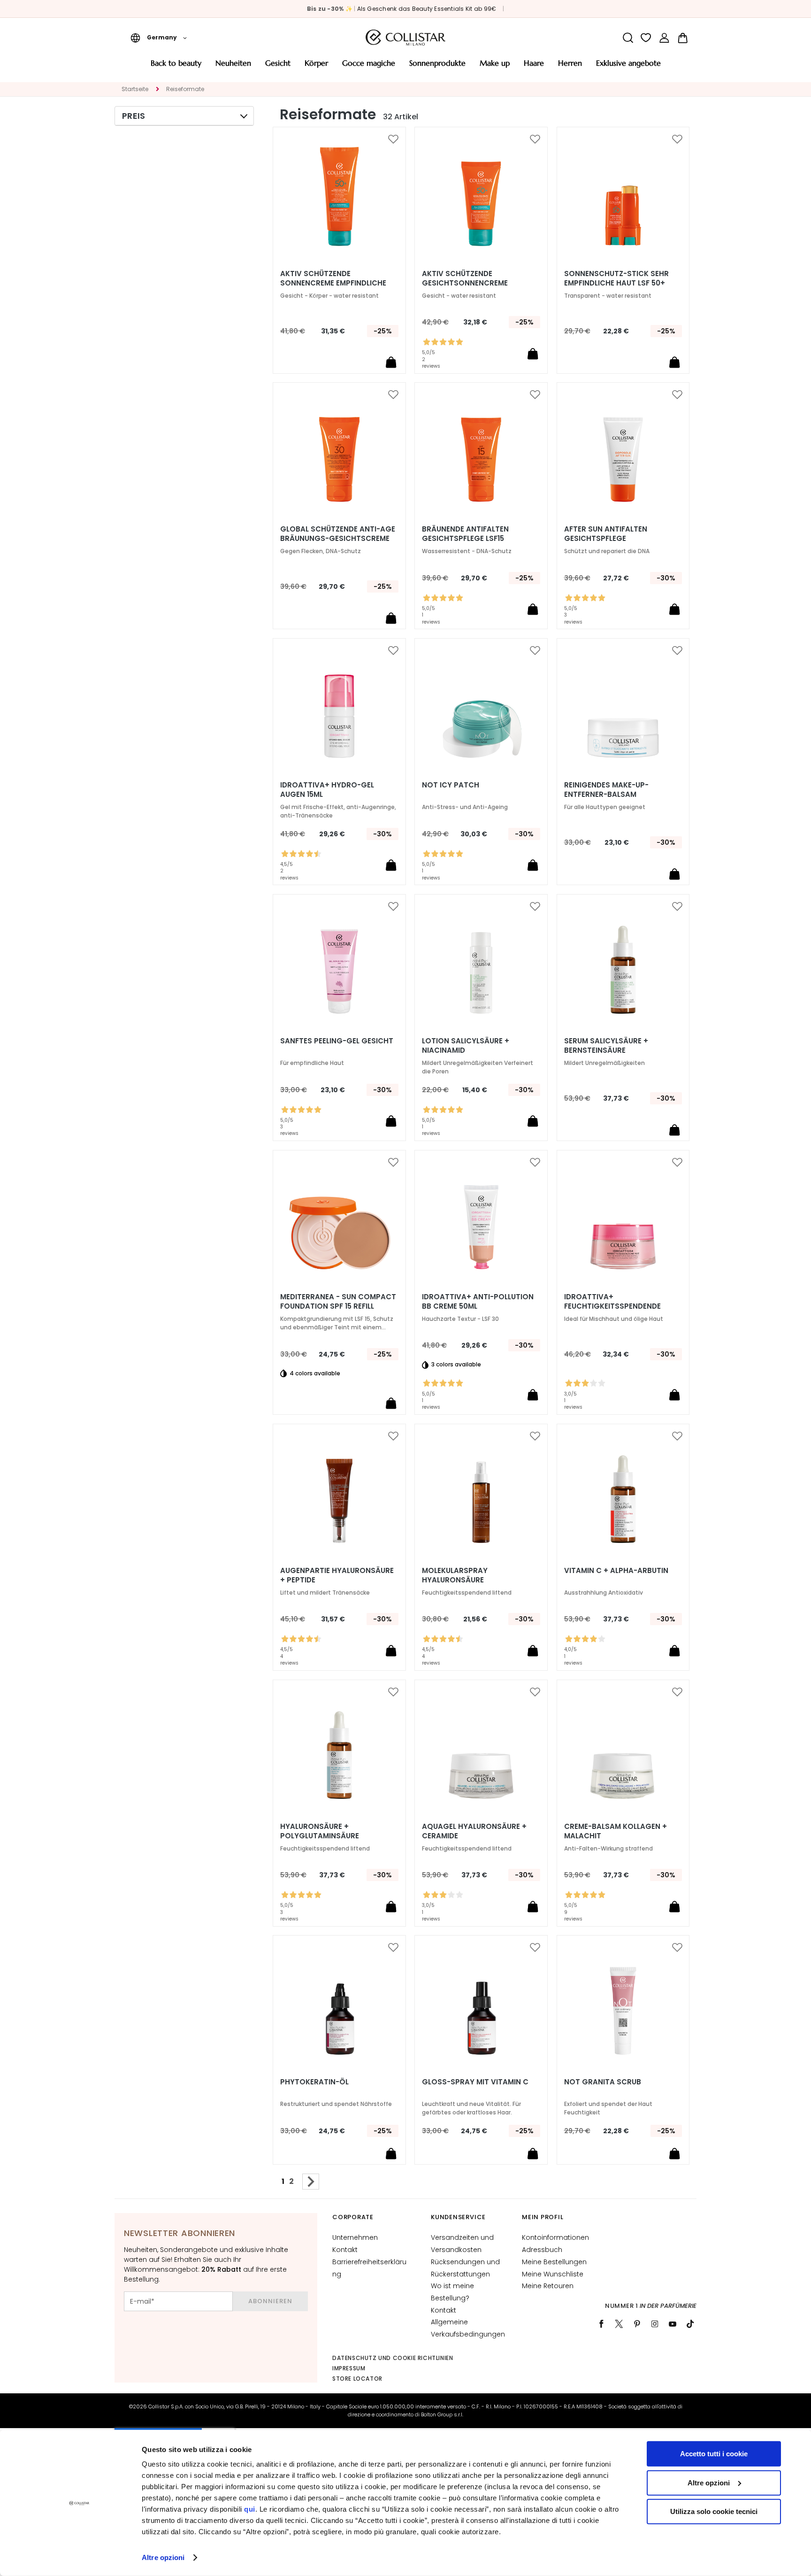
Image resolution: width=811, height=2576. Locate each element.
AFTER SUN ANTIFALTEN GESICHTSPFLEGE (606, 534)
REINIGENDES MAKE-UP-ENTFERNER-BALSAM (606, 790)
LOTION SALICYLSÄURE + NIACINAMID (466, 1046)
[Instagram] (655, 2324)
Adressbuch (542, 2250)
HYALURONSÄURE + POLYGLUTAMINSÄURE (320, 1831)
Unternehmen (355, 2237)
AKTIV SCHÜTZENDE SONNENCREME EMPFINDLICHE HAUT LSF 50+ (333, 283)
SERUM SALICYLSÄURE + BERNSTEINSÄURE (606, 1046)
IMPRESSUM (349, 2368)
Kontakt (345, 2250)
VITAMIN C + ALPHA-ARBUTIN (616, 1571)
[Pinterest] (637, 2324)
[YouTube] (673, 2324)
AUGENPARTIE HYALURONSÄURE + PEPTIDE (337, 1575)
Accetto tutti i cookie (714, 2454)
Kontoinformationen (555, 2237)
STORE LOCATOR (357, 2379)
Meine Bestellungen (554, 2262)
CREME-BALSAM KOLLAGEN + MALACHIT (616, 1831)
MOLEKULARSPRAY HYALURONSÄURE (455, 1575)
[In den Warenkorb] (391, 362)
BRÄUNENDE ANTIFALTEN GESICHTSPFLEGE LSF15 (465, 534)
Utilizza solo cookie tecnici (714, 2511)
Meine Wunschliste (553, 2274)
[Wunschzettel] (646, 38)
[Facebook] (601, 2324)
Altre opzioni (163, 2557)
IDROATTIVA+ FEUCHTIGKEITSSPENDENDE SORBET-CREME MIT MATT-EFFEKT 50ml (613, 1306)
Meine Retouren (548, 2286)
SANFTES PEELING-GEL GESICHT (337, 1041)
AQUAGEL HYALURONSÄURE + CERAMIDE (474, 1831)
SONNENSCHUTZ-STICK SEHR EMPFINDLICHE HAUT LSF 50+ (616, 278)
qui (250, 2509)
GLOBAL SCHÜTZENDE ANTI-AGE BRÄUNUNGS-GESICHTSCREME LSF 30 (338, 539)
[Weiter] (311, 2182)
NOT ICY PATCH (451, 785)
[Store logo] (405, 38)
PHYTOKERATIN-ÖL (314, 2082)
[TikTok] (690, 2324)
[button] (159, 38)
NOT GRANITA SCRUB (603, 2082)
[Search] (628, 38)
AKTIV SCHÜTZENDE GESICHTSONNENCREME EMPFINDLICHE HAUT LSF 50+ (472, 283)
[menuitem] (176, 66)
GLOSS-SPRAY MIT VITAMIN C (475, 2082)
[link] (664, 38)
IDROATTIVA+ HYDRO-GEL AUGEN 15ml (327, 790)
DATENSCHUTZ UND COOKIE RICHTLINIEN (393, 2358)
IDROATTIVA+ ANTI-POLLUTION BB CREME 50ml (478, 1302)
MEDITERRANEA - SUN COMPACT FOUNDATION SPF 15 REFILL (338, 1302)
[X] (619, 2324)
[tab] (184, 116)
